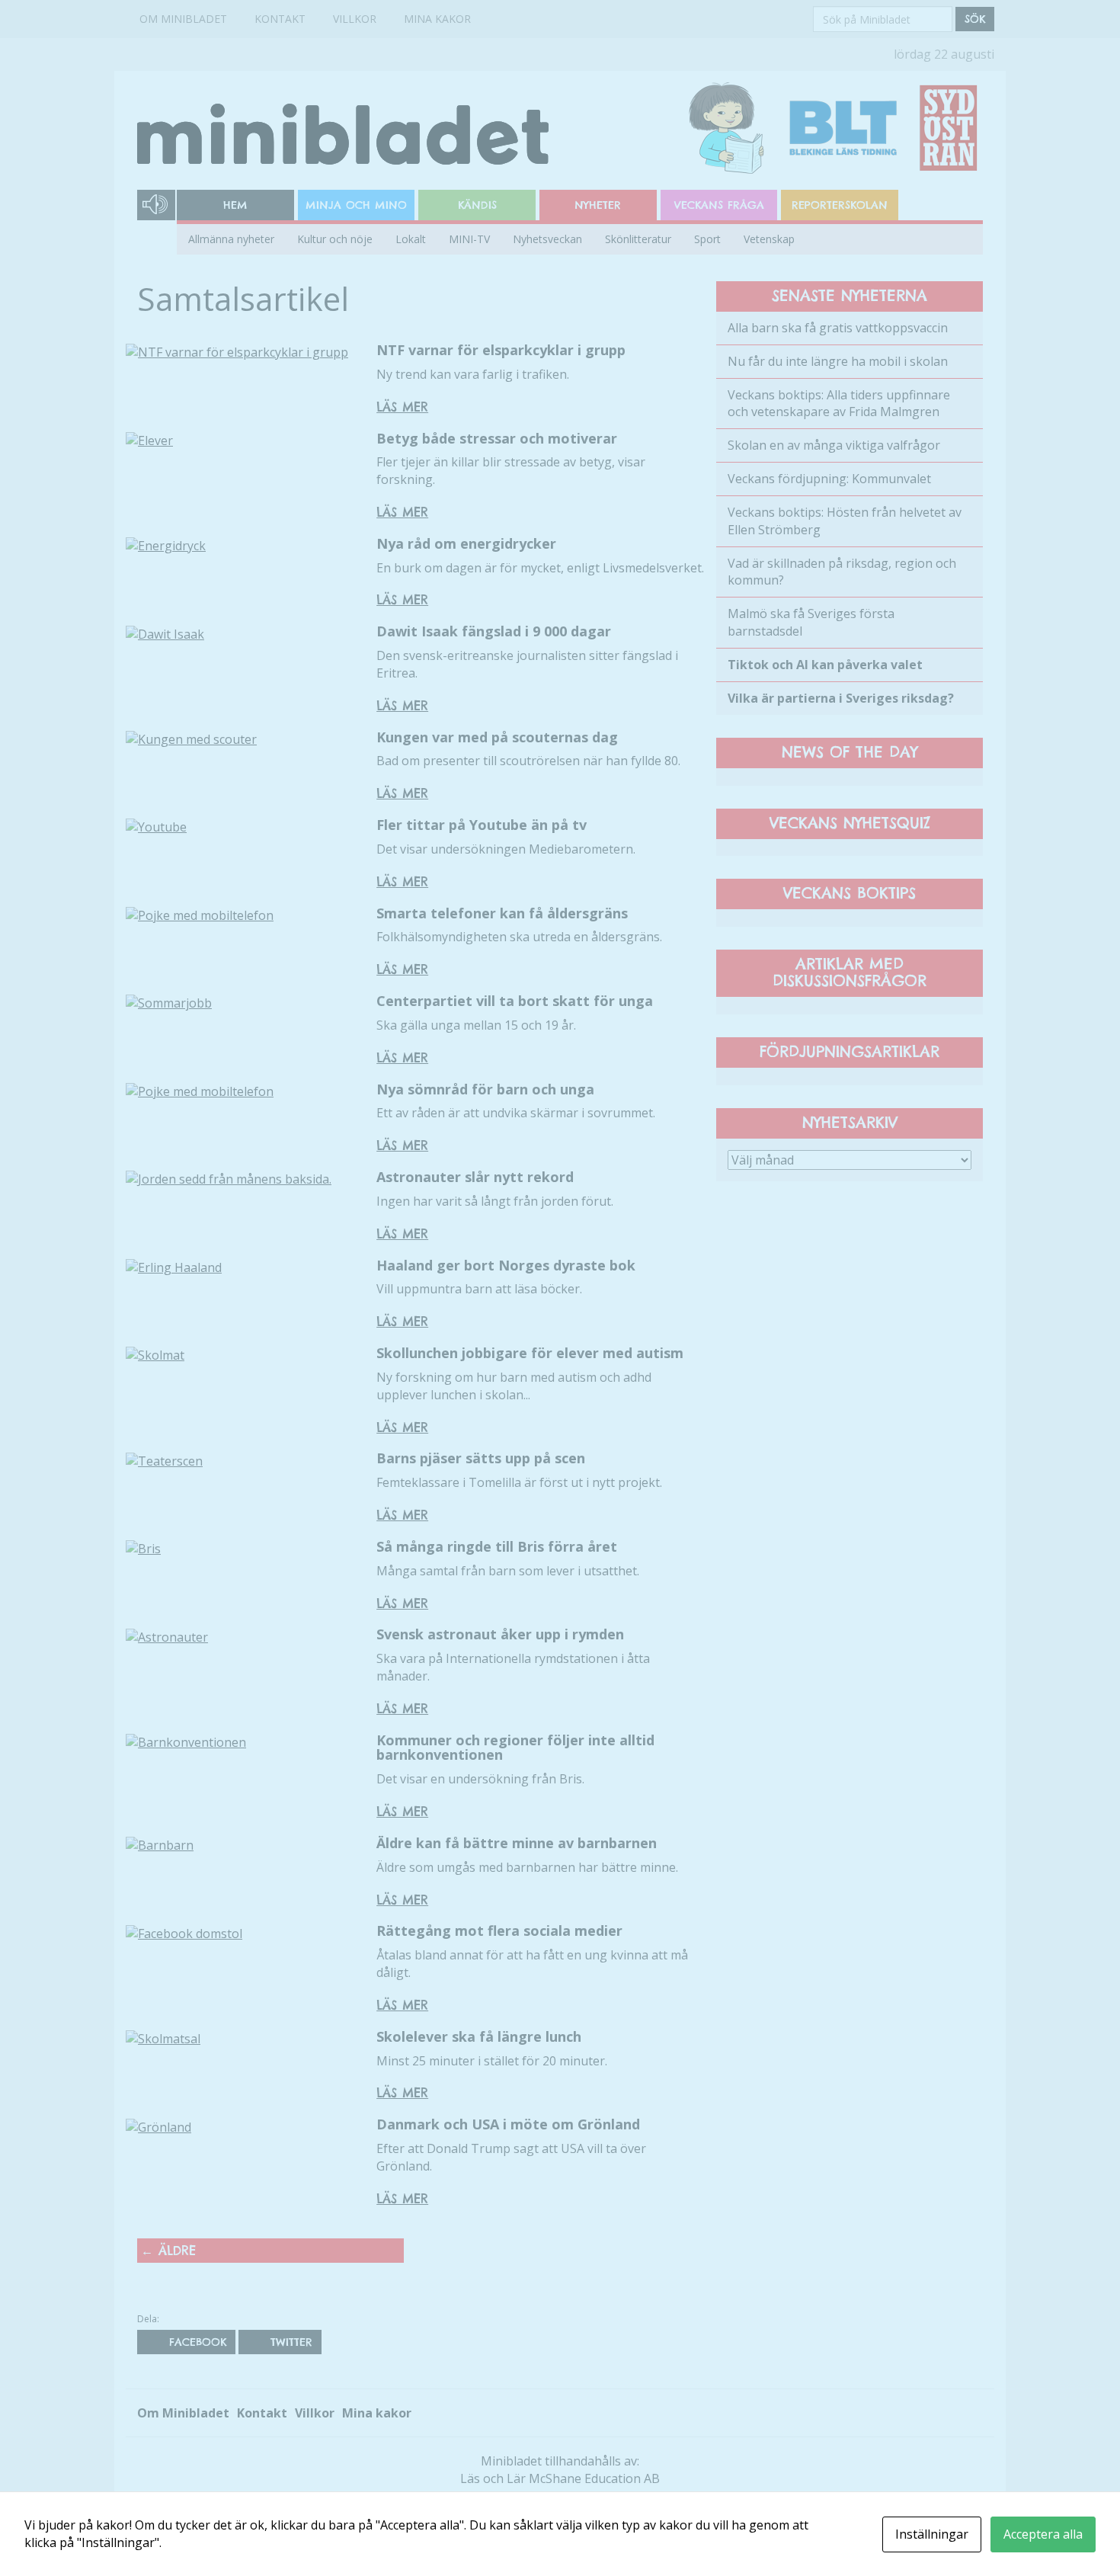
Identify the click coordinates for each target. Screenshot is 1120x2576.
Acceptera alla (1043, 2534)
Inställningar (932, 2534)
